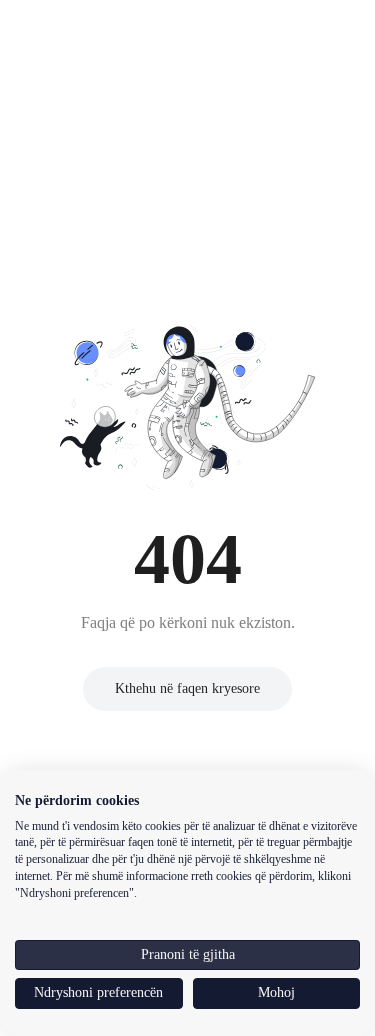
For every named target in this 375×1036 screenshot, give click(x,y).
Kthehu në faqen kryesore (188, 688)
